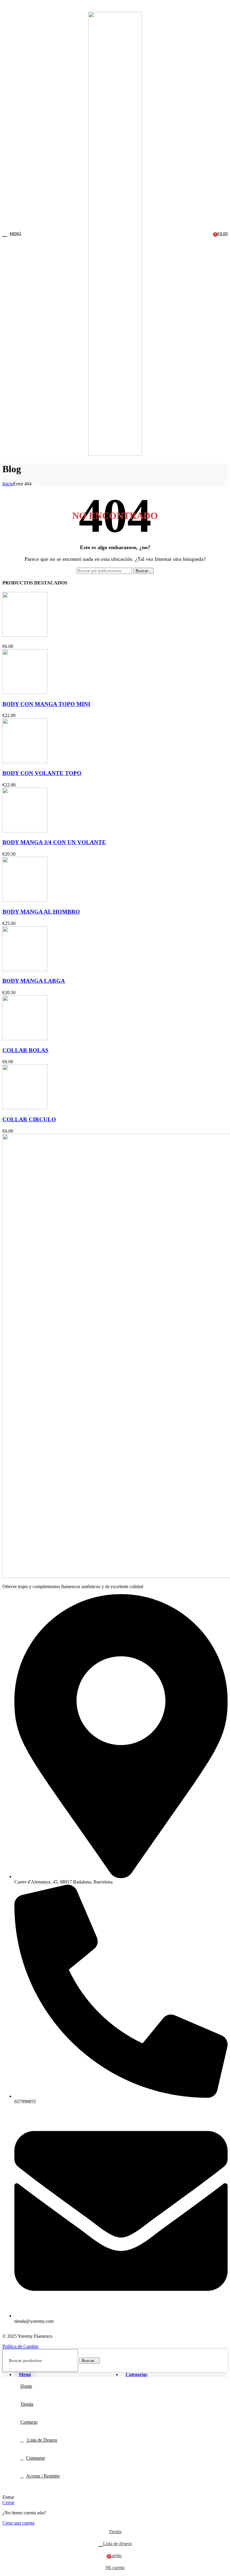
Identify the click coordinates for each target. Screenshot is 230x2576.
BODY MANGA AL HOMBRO (41, 912)
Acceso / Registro (43, 2476)
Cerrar (8, 2503)
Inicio (8, 484)
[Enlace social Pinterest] (115, 6)
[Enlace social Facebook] (101, 6)
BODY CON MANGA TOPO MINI (46, 704)
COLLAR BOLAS (25, 1050)
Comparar (35, 2458)
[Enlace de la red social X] (108, 6)
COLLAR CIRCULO (29, 1119)
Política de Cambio (20, 2346)
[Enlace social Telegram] (129, 6)
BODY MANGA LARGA (34, 981)
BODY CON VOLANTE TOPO (42, 773)
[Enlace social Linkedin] (122, 6)
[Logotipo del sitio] (115, 454)
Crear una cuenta (18, 2523)
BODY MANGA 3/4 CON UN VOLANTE (54, 842)
